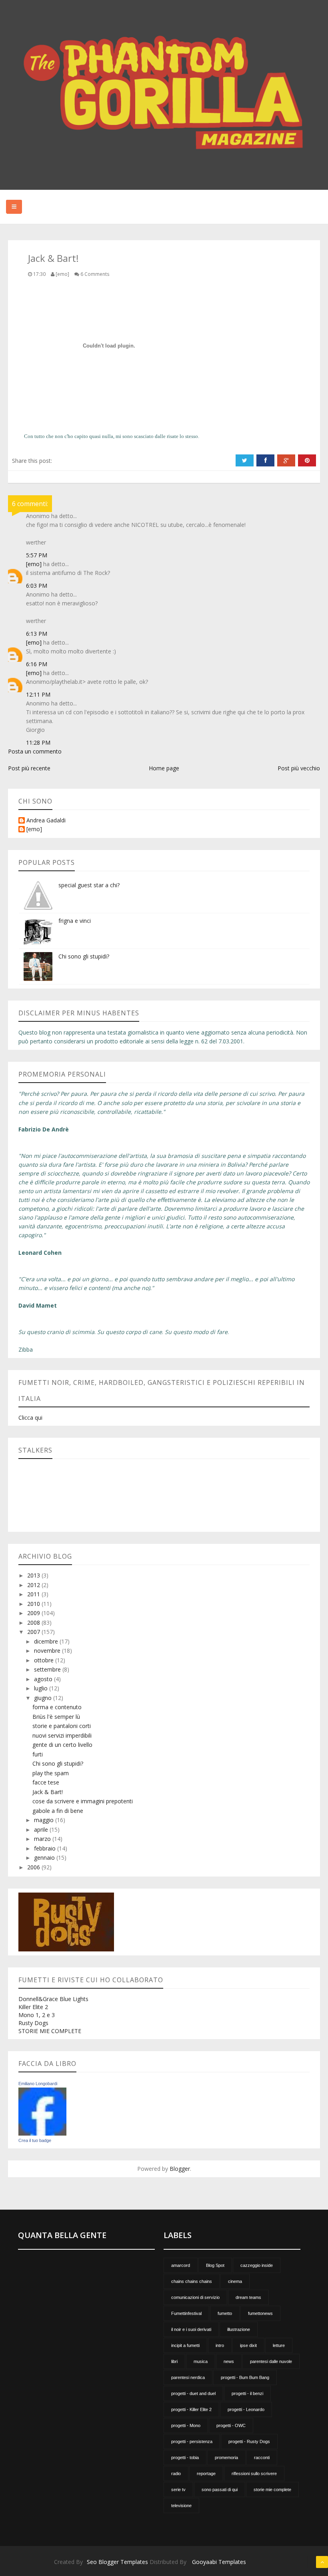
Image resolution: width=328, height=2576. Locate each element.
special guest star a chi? (89, 885)
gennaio (45, 1858)
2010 (34, 1604)
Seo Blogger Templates (117, 2562)
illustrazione (239, 2329)
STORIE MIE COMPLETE (50, 2031)
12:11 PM (38, 694)
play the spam (51, 1773)
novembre (48, 1651)
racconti (262, 2457)
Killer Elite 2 (33, 2007)
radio (176, 2474)
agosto (44, 1679)
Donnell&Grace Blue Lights (53, 1999)
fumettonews (260, 2313)
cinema (235, 2281)
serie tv (178, 2490)
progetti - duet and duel (193, 2393)
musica (201, 2361)
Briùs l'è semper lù (56, 1717)
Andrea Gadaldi (46, 821)
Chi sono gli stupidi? (84, 956)
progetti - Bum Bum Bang (245, 2377)
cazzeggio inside (257, 2265)
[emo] (34, 564)
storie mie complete (272, 2490)
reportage (206, 2474)
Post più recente (29, 768)
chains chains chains (192, 2281)
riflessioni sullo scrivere (254, 2474)
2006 (34, 1867)
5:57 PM (37, 555)
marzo (43, 1839)
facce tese (46, 1782)
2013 (34, 1575)
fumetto (225, 2313)
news (229, 2361)
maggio (45, 1820)
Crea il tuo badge (35, 2140)
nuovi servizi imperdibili (62, 1735)
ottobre (45, 1660)
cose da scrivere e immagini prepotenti (83, 1801)
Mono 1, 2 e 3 (37, 2015)
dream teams (248, 2297)
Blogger (180, 2169)
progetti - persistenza (192, 2441)
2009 (34, 1613)
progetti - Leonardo (246, 2409)
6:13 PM (37, 634)
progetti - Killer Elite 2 (191, 2409)
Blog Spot (215, 2265)
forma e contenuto (57, 1707)
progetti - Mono (186, 2425)
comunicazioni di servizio (195, 2297)
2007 (34, 1632)
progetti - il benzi (247, 2393)
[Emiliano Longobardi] (42, 2111)
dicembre (47, 1641)
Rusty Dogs (33, 2023)
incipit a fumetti (185, 2345)
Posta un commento (35, 751)
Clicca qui (30, 1418)
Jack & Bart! (48, 1792)
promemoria (226, 2457)
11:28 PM (38, 742)
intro (220, 2345)
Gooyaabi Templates (219, 2562)
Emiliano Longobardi (38, 2084)
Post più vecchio (299, 768)
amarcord (181, 2265)
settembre (48, 1669)
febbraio (46, 1848)
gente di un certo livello (62, 1745)
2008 (34, 1623)
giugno (44, 1698)
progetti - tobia (185, 2457)
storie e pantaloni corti (62, 1726)
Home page (164, 768)
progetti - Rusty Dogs (249, 2441)
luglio (42, 1688)
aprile (42, 1830)
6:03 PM (37, 586)
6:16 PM (37, 664)
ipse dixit (248, 2345)
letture (279, 2345)
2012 (34, 1585)
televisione (181, 2506)
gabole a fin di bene (58, 1811)
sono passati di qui (220, 2490)
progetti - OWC (231, 2425)
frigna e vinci (75, 921)
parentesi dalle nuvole (271, 2361)
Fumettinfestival (186, 2313)
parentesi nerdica (188, 2377)
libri (174, 2361)
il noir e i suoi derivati (191, 2329)
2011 (34, 1594)
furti (38, 1754)
